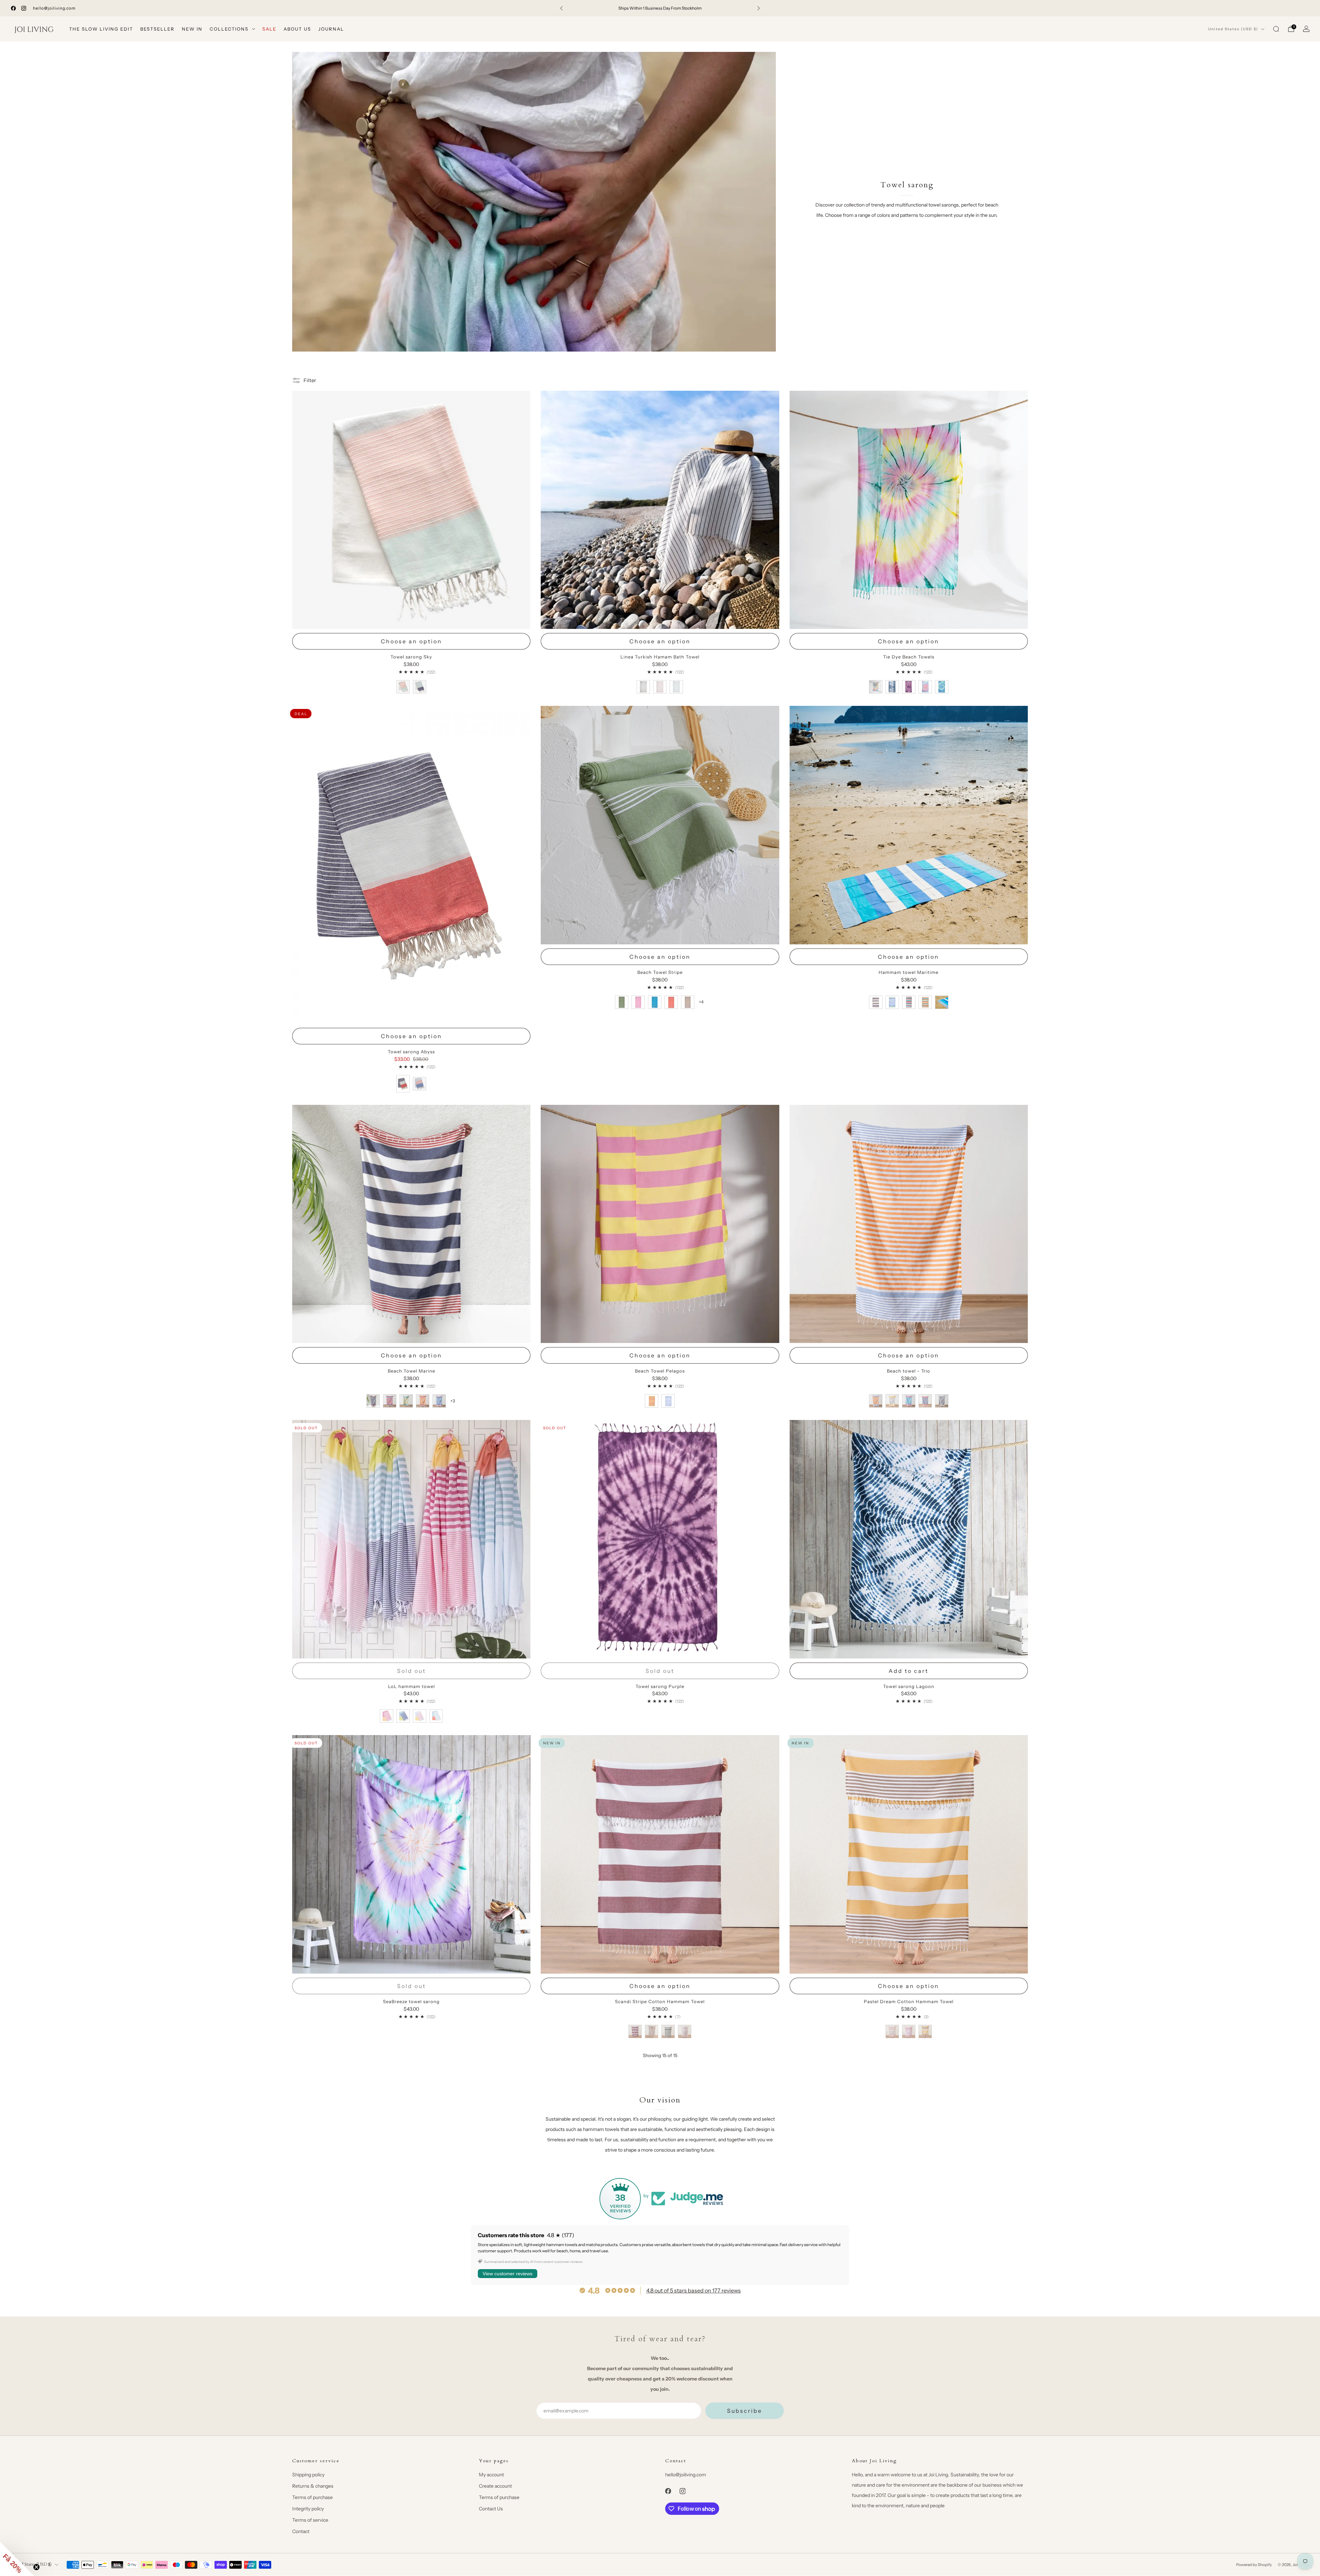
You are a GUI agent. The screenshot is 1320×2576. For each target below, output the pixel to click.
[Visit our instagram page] (24, 8)
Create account (495, 2486)
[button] (17, 2559)
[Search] (1276, 29)
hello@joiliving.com (54, 8)
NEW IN (192, 29)
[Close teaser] (36, 2567)
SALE (269, 29)
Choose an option (411, 641)
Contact (301, 2531)
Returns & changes (313, 2486)
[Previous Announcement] (561, 8)
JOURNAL (331, 29)
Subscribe (745, 2411)
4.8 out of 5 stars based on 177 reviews (694, 2290)
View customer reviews (508, 2274)
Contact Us (491, 2509)
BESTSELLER (157, 29)
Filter (310, 380)
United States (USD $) (1233, 29)
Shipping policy (308, 2475)
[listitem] (660, 8)
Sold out (411, 1671)
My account (491, 2475)
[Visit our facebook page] (13, 8)
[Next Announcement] (759, 8)
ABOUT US (297, 29)
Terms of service (310, 2520)
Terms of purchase (312, 2497)
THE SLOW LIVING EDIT (101, 29)
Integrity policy (308, 2509)
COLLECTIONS (229, 29)
